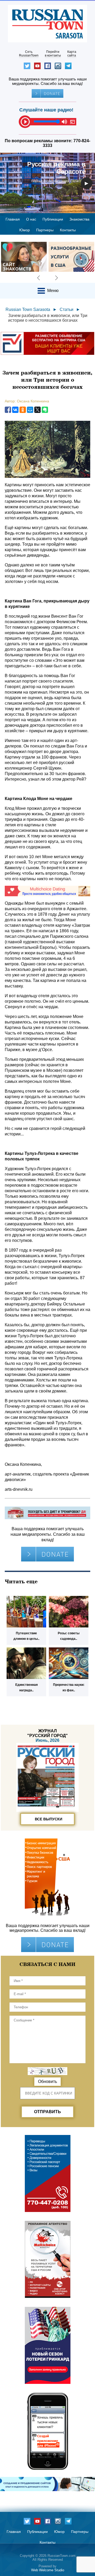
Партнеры (45, 230)
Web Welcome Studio (48, 2570)
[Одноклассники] (23, 410)
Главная (13, 219)
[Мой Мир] (30, 410)
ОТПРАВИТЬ (47, 2112)
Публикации (53, 219)
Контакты (68, 230)
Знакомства (79, 219)
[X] (37, 410)
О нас (31, 219)
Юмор (25, 230)
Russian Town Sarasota (28, 309)
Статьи (66, 309)
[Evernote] (45, 410)
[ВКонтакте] (15, 410)
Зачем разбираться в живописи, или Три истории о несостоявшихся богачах (48, 318)
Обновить (47, 2081)
